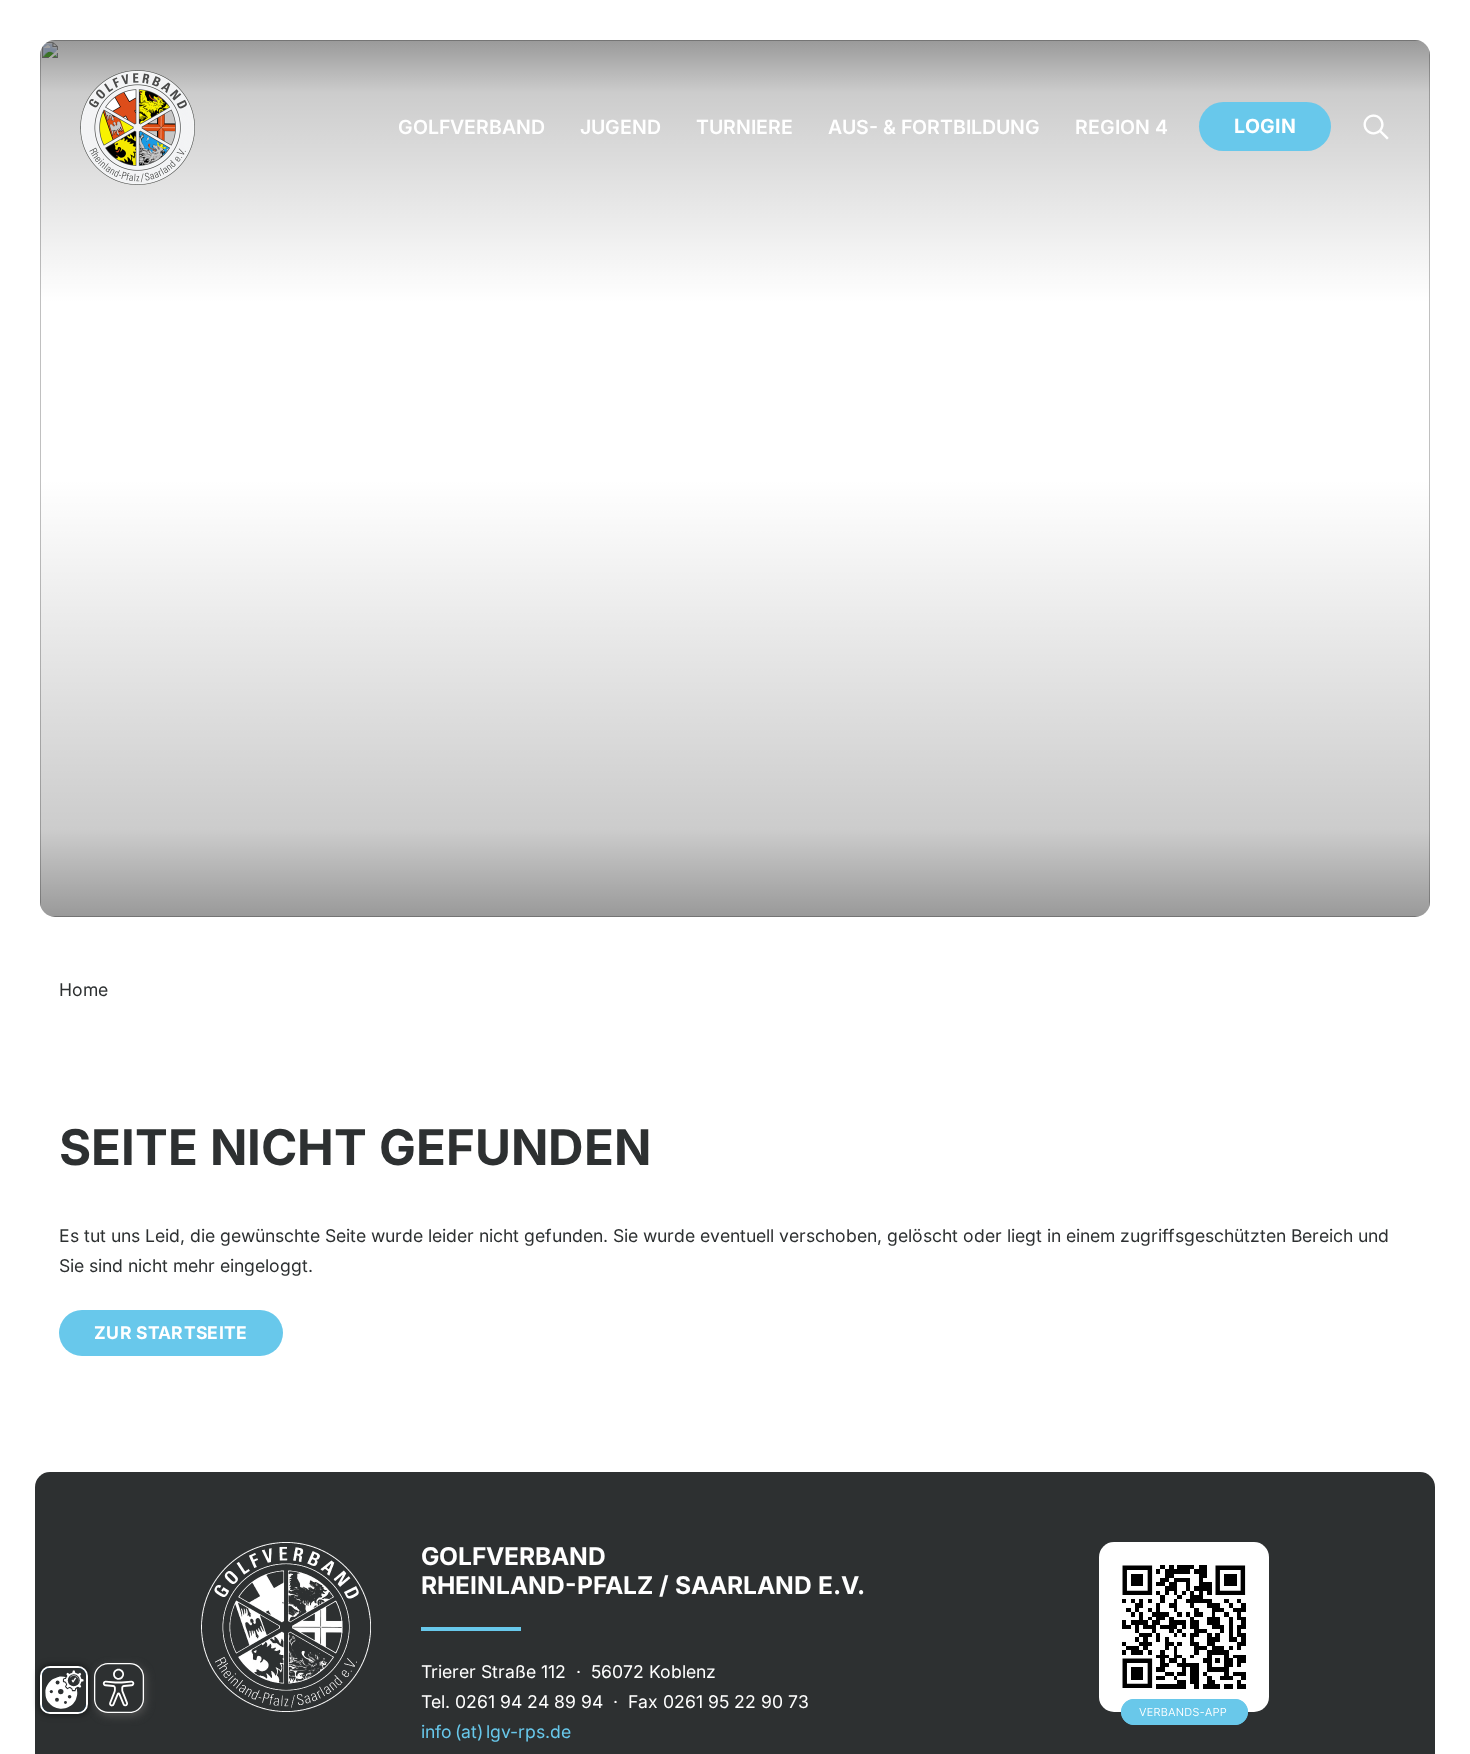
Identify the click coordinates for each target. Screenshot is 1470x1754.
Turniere (744, 128)
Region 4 (1121, 128)
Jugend (620, 128)
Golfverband (471, 128)
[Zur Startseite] (137, 127)
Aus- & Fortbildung (934, 128)
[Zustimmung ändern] (64, 1690)
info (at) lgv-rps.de (496, 1731)
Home (83, 989)
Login (1265, 126)
